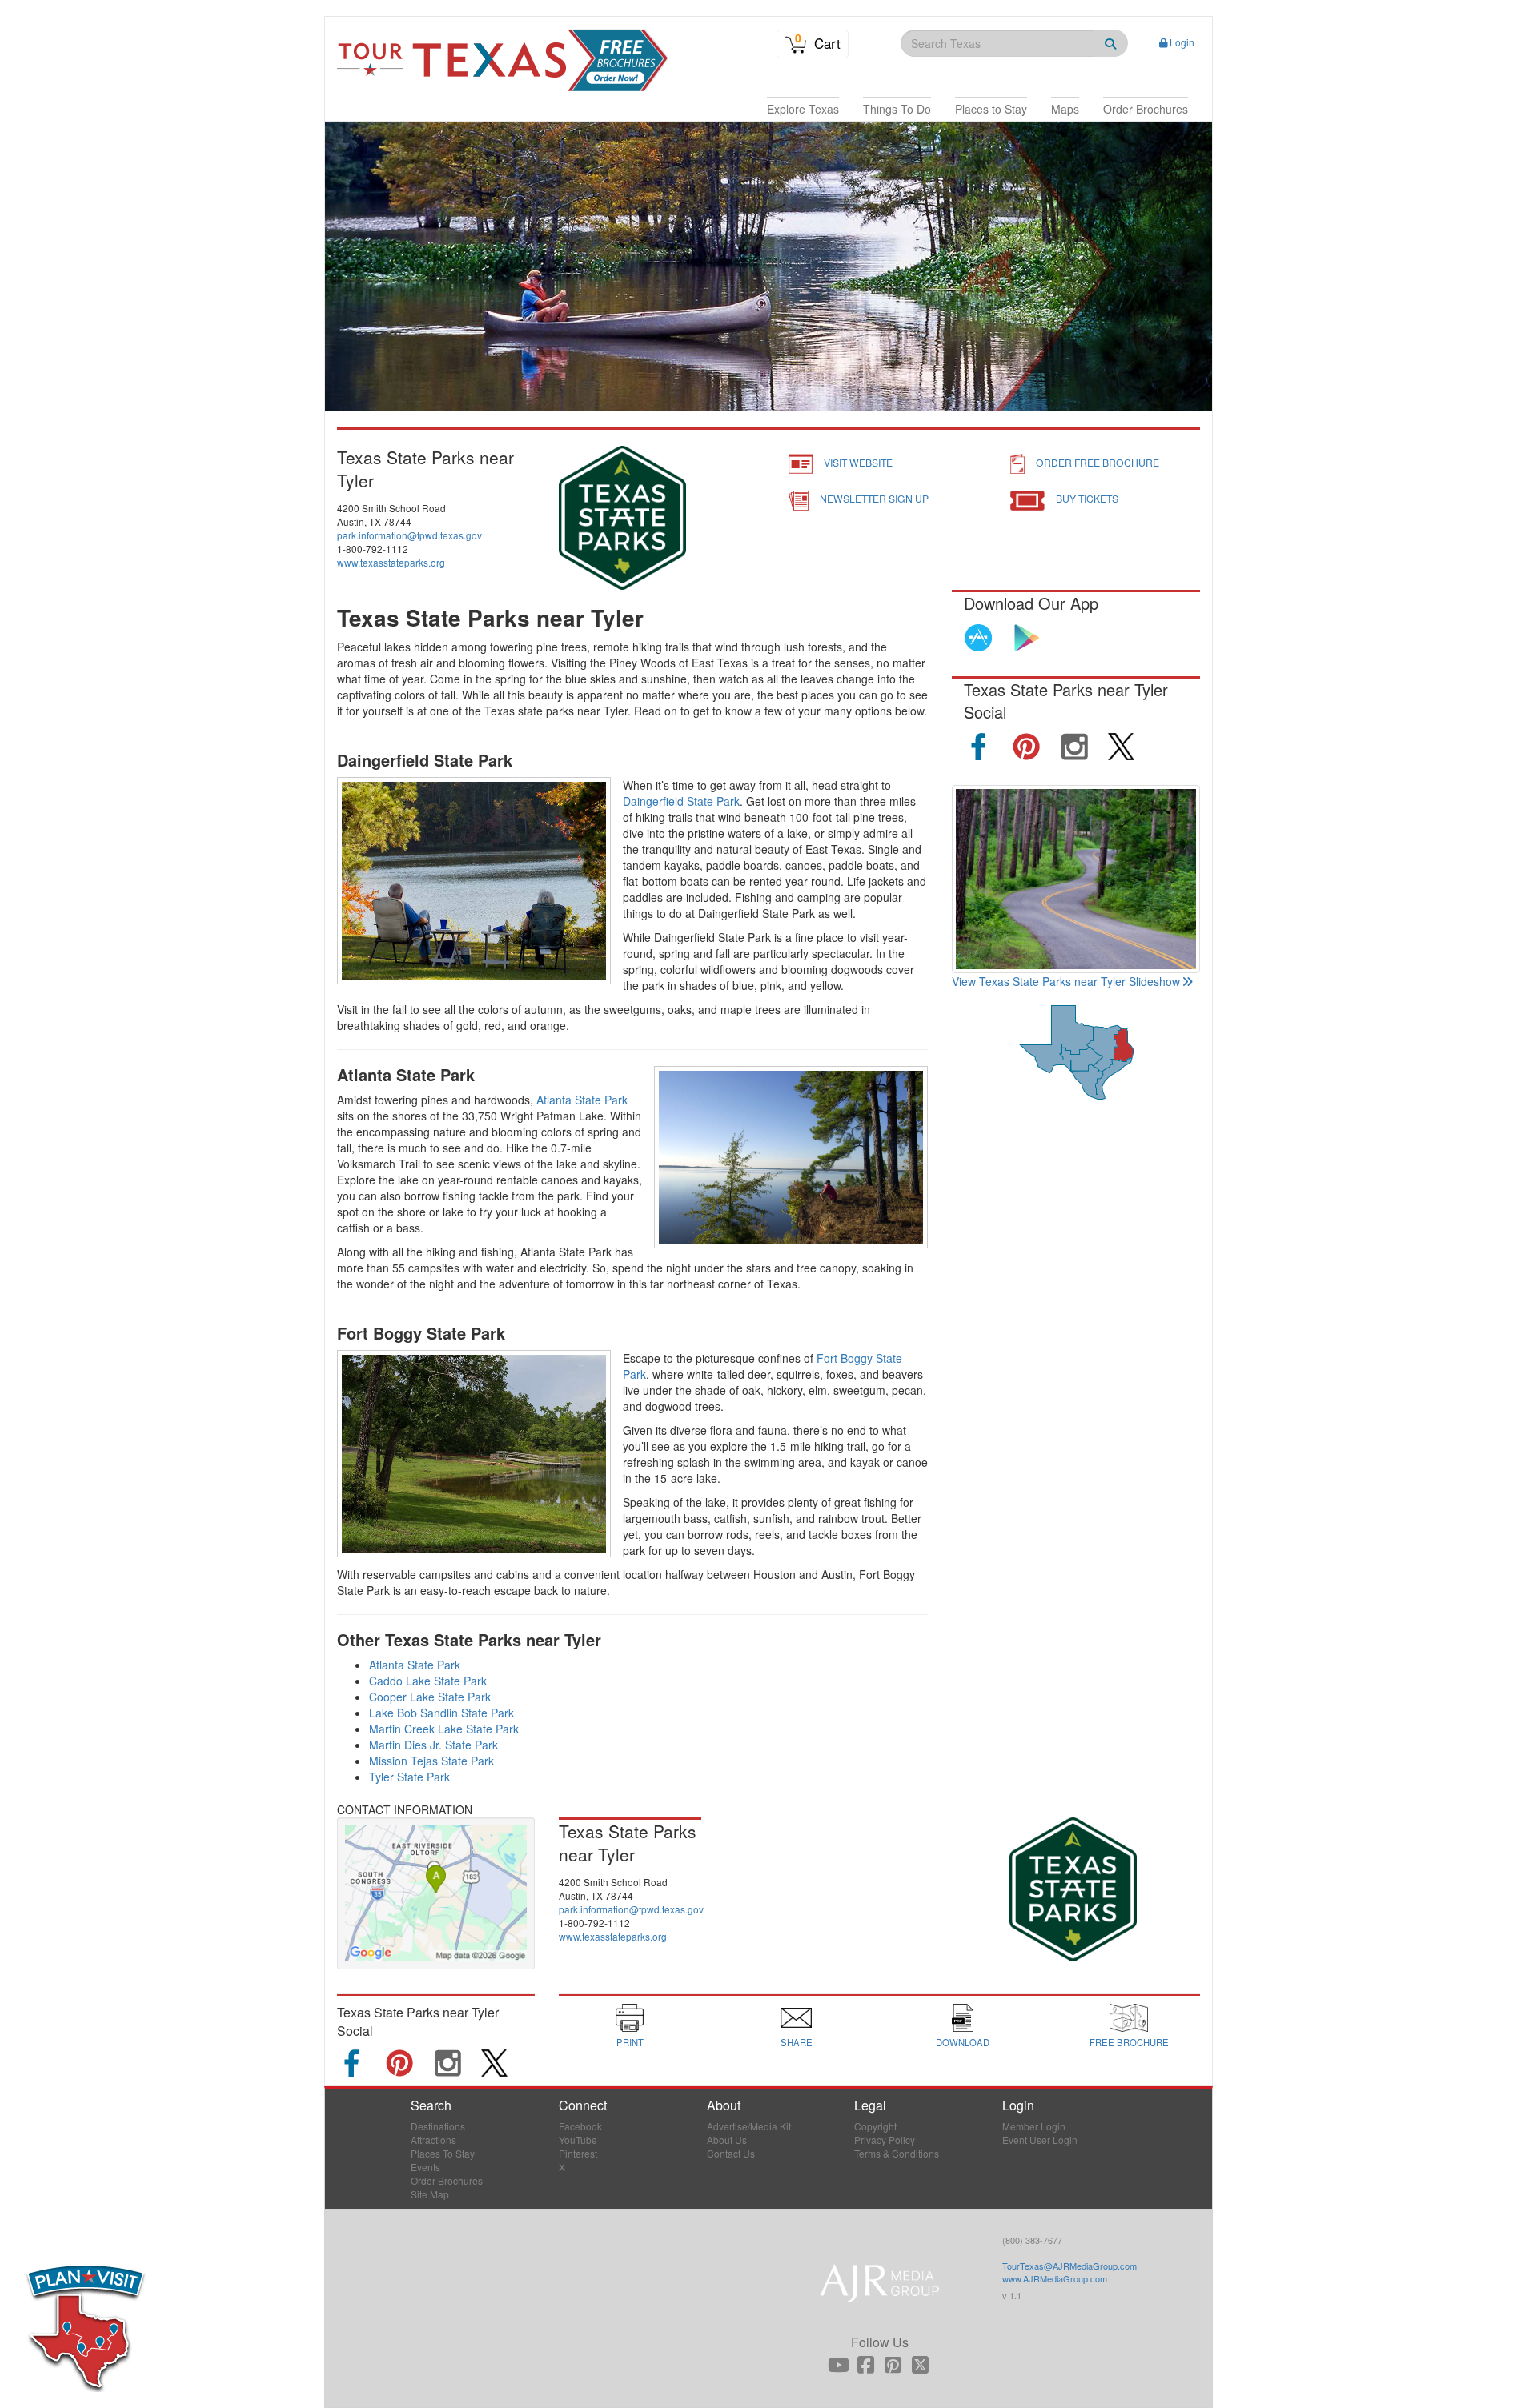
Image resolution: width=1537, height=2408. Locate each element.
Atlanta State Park (582, 1100)
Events (425, 2167)
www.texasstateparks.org (391, 562)
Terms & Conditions (897, 2153)
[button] (803, 109)
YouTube (578, 2140)
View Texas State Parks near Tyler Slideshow (1066, 981)
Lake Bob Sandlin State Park (441, 1713)
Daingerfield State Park (681, 801)
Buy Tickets (1087, 498)
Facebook (580, 2126)
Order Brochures (447, 2180)
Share (797, 2042)
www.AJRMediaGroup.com (1055, 2278)
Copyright (875, 2126)
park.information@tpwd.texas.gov (409, 535)
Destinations (438, 2126)
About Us (727, 2140)
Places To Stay (443, 2153)
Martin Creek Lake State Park (444, 1729)
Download (963, 2042)
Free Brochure (1129, 2042)
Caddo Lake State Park (428, 1681)
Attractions (433, 2140)
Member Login (1034, 2126)
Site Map (430, 2194)
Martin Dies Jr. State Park (433, 1745)
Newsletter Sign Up (874, 498)
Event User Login (1040, 2140)
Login (1182, 42)
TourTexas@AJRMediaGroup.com (1069, 2266)
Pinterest (578, 2153)
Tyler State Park (409, 1777)
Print (630, 2042)
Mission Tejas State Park (431, 1761)
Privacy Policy (885, 2140)
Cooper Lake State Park (430, 1697)
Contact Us (731, 2153)
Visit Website (858, 462)
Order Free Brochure (1098, 462)
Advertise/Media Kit (749, 2126)
